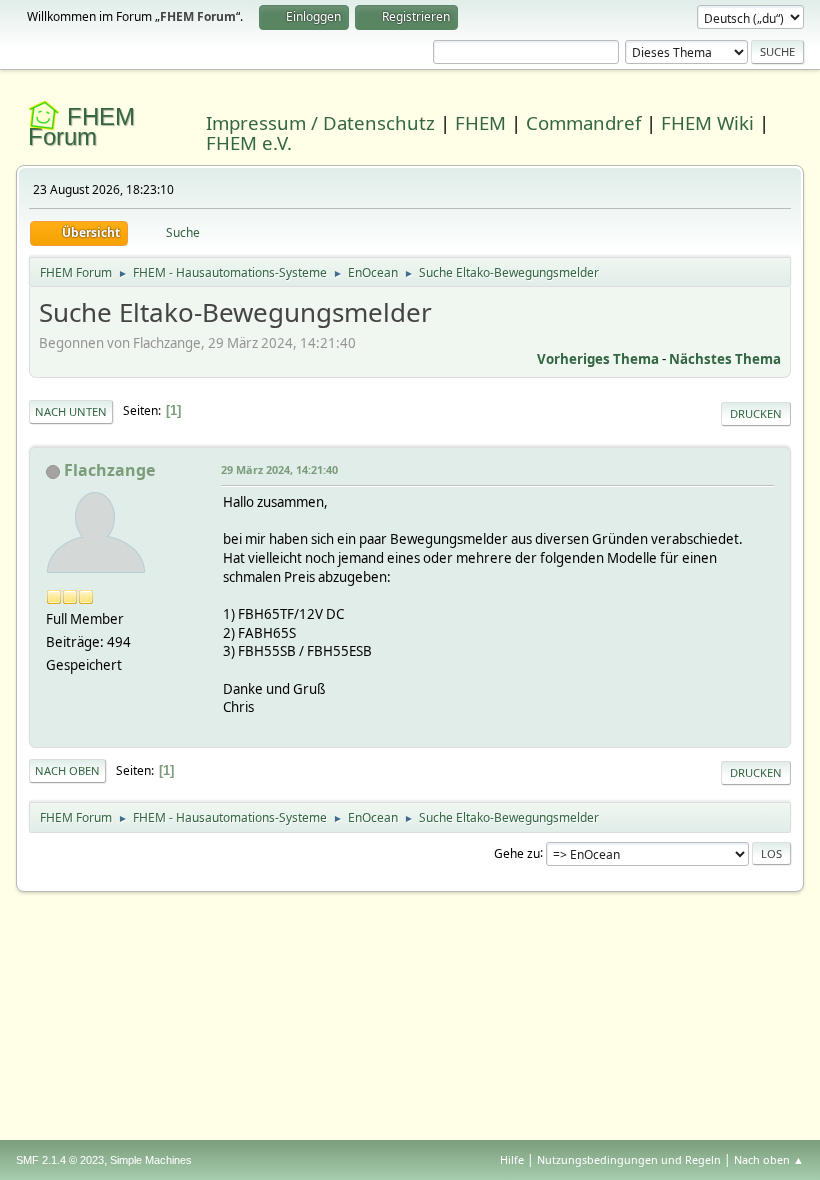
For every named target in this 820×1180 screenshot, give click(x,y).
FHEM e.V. (249, 142)
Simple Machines (151, 1160)
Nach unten (71, 411)
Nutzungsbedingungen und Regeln (629, 1159)
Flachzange (109, 470)
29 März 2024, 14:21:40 (279, 469)
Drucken (756, 413)
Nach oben (67, 770)
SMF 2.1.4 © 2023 (60, 1160)
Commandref (583, 122)
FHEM (480, 122)
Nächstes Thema (725, 359)
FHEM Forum (81, 126)
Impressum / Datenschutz (320, 122)
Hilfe (512, 1159)
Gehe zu (517, 852)
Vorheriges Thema (598, 359)
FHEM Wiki (707, 122)
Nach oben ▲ (769, 1159)
